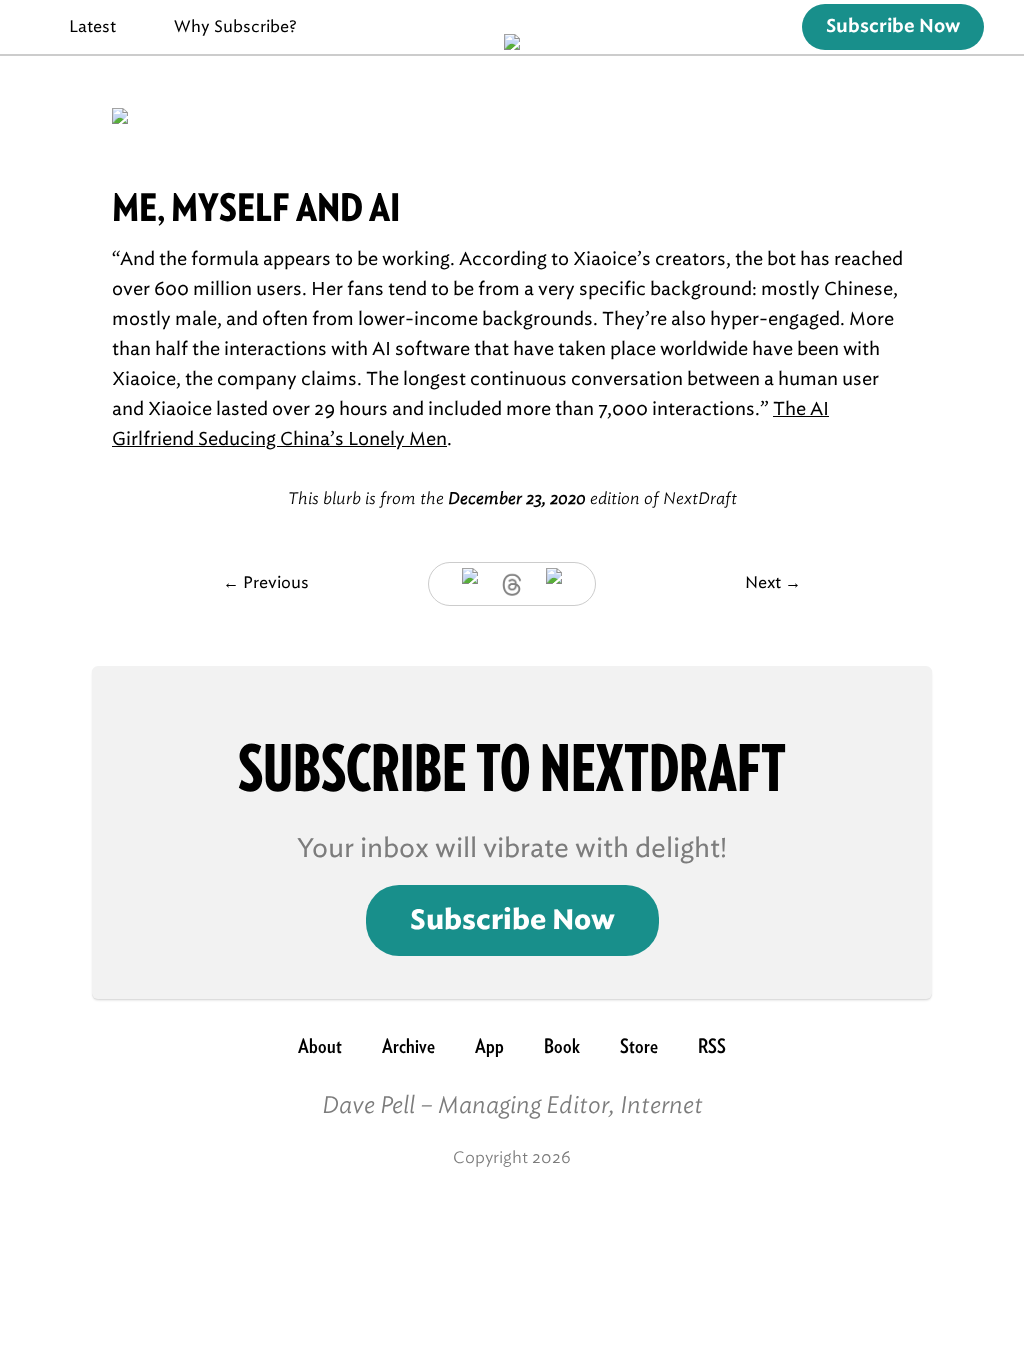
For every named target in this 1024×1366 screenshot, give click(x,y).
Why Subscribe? (235, 26)
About (320, 1046)
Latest (92, 26)
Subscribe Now (893, 27)
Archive (408, 1046)
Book (562, 1046)
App (489, 1046)
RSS (712, 1046)
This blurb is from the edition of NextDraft (512, 498)
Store (639, 1046)
